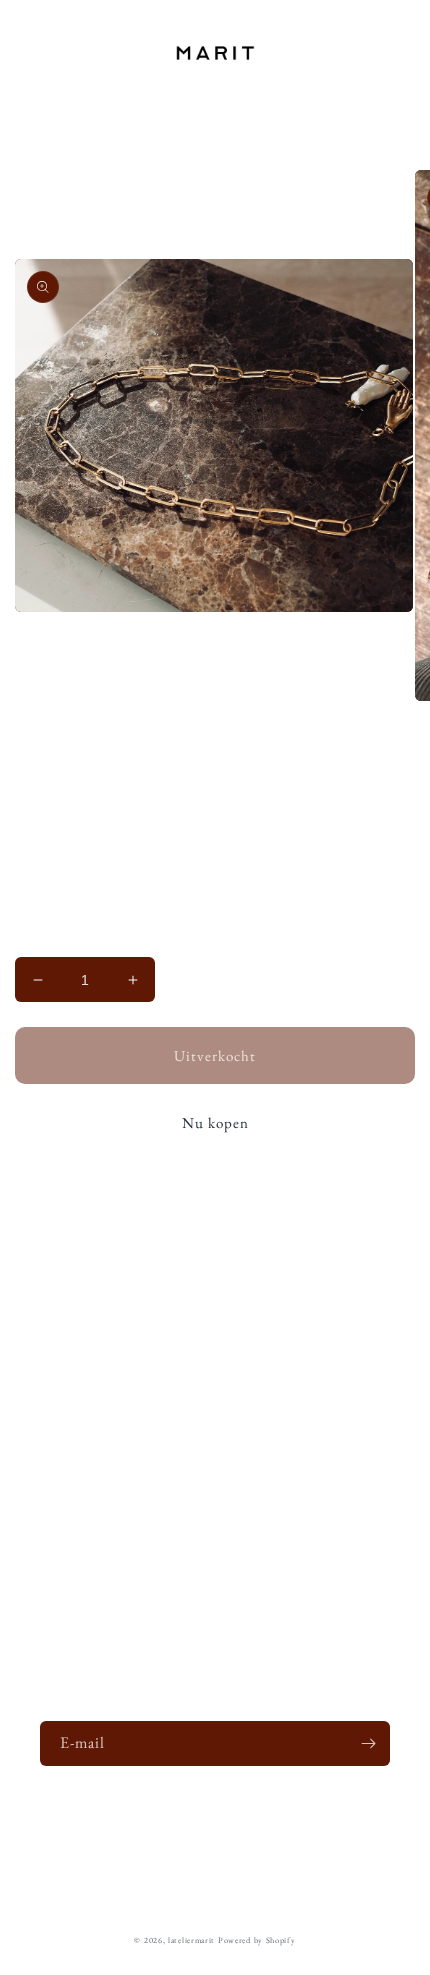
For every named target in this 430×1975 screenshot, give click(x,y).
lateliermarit (191, 1940)
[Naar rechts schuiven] (259, 771)
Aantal (32, 941)
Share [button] (54, 1405)
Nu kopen (215, 1122)
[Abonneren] (368, 1743)
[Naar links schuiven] (171, 771)
